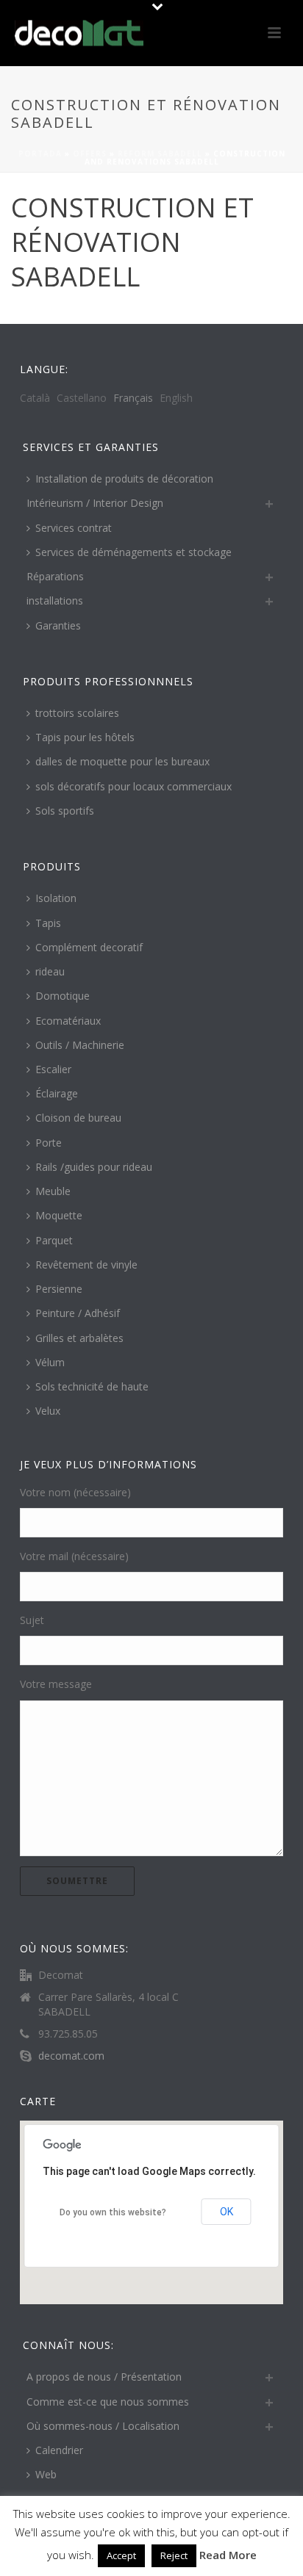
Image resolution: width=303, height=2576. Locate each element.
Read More (228, 2555)
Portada (40, 154)
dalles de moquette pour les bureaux (122, 761)
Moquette (59, 1215)
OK (227, 2212)
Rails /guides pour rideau (94, 1167)
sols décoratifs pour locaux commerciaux (133, 786)
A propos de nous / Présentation (104, 2377)
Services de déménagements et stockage (133, 552)
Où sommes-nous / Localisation (103, 2426)
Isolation (56, 898)
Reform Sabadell (160, 154)
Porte (49, 1143)
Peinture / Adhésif (78, 1313)
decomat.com (71, 2056)
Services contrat (74, 528)
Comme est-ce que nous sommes (108, 2402)
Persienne (59, 1289)
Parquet (54, 1240)
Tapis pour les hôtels (85, 737)
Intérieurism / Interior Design (95, 503)
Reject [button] (174, 2555)
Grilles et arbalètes (79, 1338)
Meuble (53, 1191)
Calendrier (59, 2450)
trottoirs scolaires (77, 713)
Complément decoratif (89, 947)
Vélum (50, 1362)
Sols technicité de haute (92, 1386)
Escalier (53, 1069)
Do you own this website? (113, 2212)
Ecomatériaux (68, 1021)
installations (55, 600)
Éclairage (57, 1093)
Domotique (63, 996)
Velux (48, 1411)
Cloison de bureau (78, 1118)
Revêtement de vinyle (86, 1264)
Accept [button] (121, 2555)
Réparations (55, 576)
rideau (50, 971)
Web (46, 2474)
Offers (90, 154)
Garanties (58, 625)
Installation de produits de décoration (124, 479)
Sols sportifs (65, 811)
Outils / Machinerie (80, 1045)
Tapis (48, 923)
